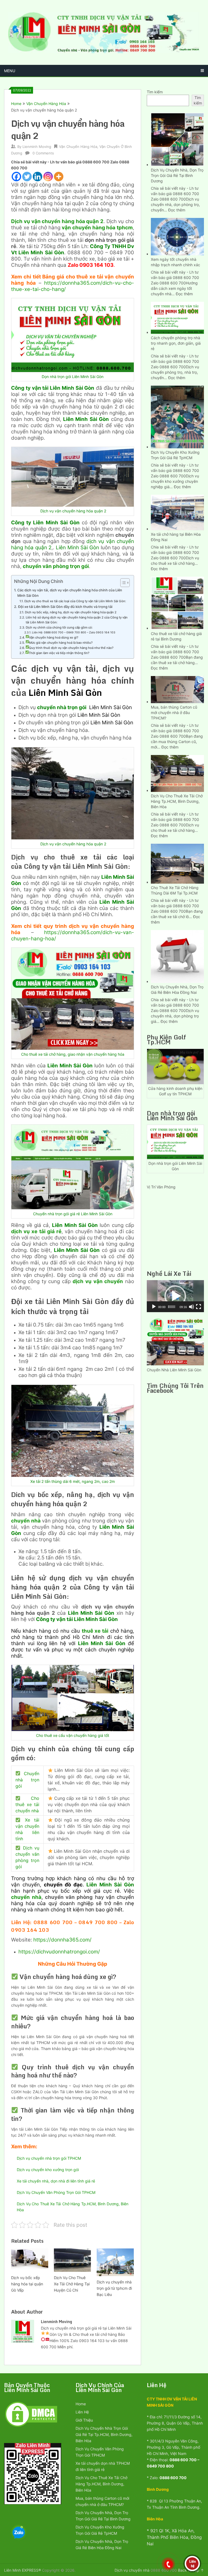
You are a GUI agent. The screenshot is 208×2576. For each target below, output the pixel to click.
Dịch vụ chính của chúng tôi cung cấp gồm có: (59, 627)
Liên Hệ (82, 2412)
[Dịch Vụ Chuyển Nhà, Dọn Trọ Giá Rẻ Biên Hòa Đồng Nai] (177, 956)
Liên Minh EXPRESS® (22, 2570)
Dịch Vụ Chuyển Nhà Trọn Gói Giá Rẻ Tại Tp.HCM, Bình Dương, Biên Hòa (104, 2434)
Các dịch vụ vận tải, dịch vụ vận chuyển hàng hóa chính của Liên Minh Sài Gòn (70, 593)
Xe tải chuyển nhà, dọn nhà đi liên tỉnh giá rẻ (56, 2181)
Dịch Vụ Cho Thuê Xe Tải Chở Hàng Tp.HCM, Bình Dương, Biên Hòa (177, 801)
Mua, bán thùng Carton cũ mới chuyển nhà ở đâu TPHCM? (174, 713)
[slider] (172, 1307)
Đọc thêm (177, 210)
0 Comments (43, 153)
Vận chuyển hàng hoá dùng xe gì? (54, 637)
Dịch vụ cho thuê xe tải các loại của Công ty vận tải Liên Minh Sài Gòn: (75, 601)
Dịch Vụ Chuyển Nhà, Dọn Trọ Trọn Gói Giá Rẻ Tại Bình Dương (177, 175)
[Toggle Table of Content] (122, 583)
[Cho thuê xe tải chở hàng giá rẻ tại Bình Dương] (177, 603)
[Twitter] (27, 177)
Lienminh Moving (37, 147)
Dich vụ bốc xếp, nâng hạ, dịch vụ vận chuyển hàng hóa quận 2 (71, 612)
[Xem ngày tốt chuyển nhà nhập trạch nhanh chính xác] (177, 236)
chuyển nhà (26, 1521)
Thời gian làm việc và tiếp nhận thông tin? (59, 653)
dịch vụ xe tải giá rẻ (36, 1231)
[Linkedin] (38, 177)
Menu (10, 71)
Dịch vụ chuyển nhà (132, 2570)
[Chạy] (154, 1307)
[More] (59, 177)
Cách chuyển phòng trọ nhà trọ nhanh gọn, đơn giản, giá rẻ (176, 343)
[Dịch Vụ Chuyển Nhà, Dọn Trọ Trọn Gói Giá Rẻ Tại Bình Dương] (177, 139)
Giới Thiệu (84, 2420)
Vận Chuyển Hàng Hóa (46, 104)
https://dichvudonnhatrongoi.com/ (59, 1952)
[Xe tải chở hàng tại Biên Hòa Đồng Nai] (177, 512)
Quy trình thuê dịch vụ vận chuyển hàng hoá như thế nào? (71, 648)
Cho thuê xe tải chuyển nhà (27, 1804)
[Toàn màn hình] (199, 1307)
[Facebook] (16, 177)
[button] (175, 1296)
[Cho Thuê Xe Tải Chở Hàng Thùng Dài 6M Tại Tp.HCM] (177, 863)
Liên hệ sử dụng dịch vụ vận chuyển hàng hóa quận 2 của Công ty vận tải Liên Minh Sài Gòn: (77, 620)
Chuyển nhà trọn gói (27, 1780)
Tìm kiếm (155, 92)
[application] (175, 1296)
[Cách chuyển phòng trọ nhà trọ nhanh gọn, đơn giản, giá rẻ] (177, 317)
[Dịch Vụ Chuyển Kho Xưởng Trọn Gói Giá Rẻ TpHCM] (177, 416)
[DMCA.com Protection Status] (31, 2426)
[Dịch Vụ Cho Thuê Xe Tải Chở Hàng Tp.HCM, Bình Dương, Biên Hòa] (177, 773)
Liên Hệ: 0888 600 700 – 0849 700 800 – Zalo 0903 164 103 (74, 632)
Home (16, 104)
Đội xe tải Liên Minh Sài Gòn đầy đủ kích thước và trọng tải (65, 607)
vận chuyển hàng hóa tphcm (97, 228)
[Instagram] (48, 177)
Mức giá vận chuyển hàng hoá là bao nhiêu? (61, 643)
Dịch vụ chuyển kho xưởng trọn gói (48, 2170)
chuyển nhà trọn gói (62, 707)
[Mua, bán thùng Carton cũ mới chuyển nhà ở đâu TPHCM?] (177, 689)
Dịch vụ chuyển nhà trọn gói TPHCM (49, 2158)
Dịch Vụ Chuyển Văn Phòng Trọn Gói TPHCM (56, 2192)
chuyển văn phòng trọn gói (56, 566)
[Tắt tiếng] (191, 1307)
